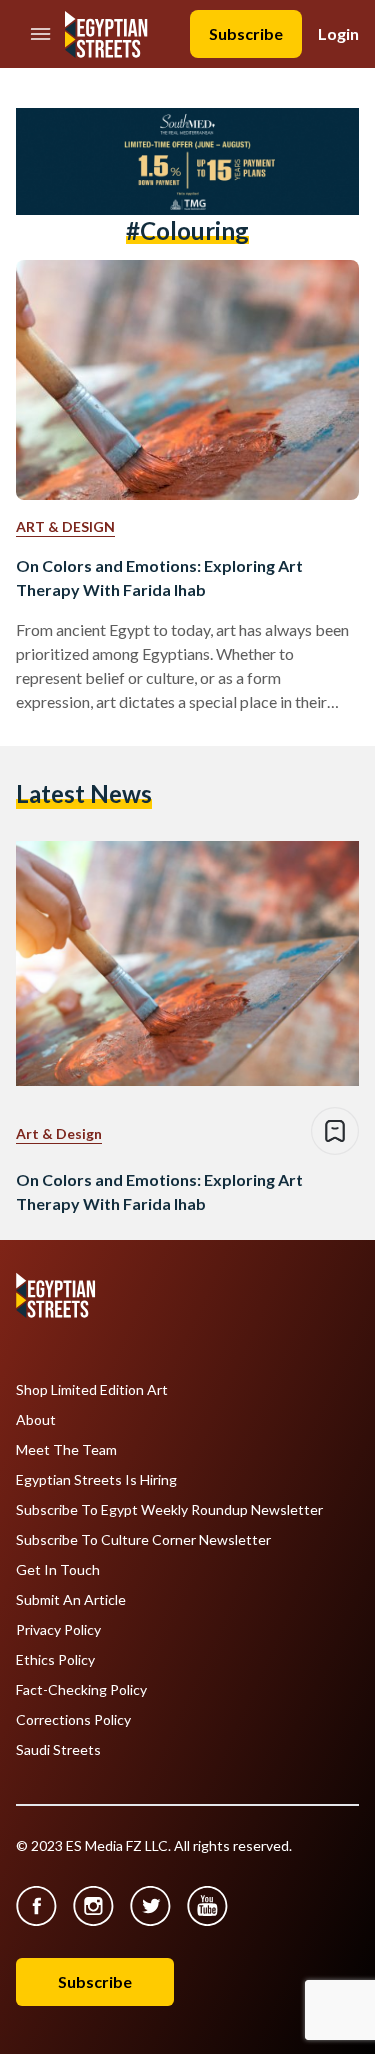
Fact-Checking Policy (81, 1690)
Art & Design (65, 526)
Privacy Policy (58, 1630)
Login (338, 33)
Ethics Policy (55, 1660)
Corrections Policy (73, 1720)
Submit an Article (71, 1600)
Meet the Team (66, 1450)
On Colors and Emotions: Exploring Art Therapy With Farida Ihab (159, 577)
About (36, 1420)
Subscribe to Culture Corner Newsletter (143, 1540)
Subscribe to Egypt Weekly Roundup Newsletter (169, 1510)
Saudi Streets (58, 1750)
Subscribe (246, 33)
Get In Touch (58, 1570)
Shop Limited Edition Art (92, 1390)
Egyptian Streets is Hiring (96, 1480)
